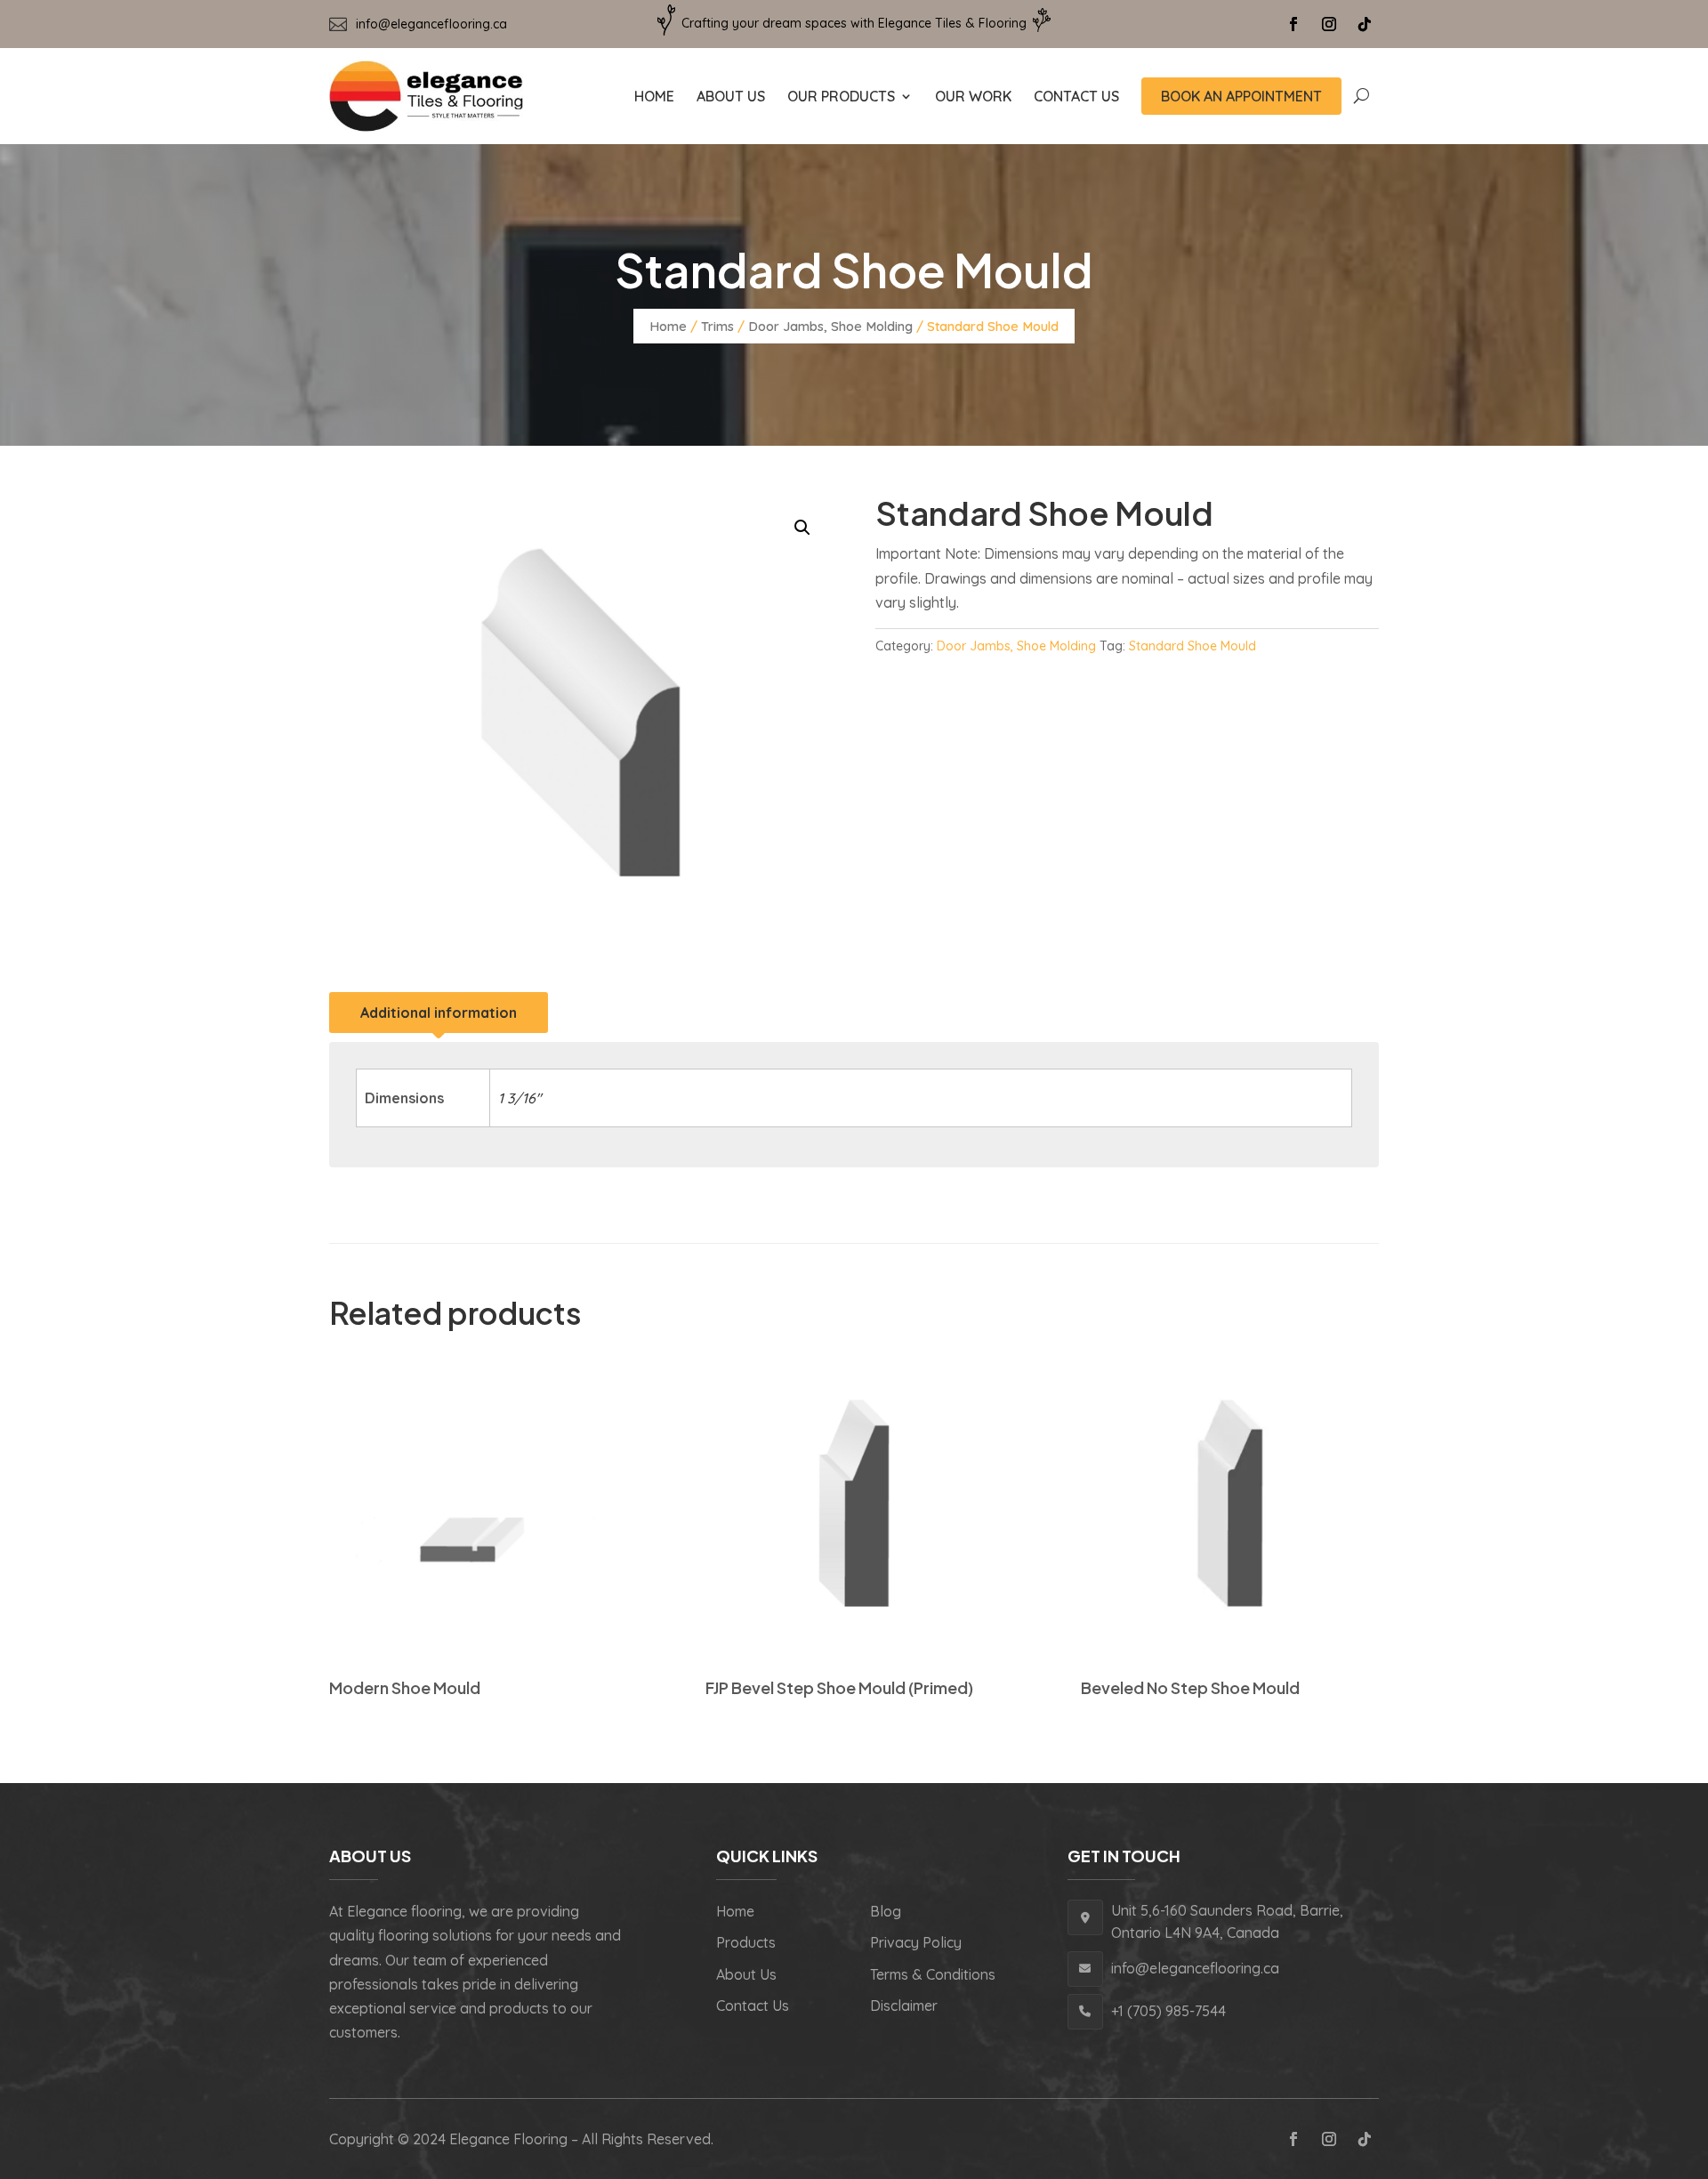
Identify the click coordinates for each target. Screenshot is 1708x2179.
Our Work (973, 96)
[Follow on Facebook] (1293, 24)
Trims (717, 326)
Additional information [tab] (439, 1013)
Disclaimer (904, 2005)
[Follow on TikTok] (1365, 24)
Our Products (841, 96)
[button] (802, 528)
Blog (886, 1911)
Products (746, 1942)
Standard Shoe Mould (1192, 646)
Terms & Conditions (933, 1974)
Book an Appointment (1241, 96)
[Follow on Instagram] (1329, 24)
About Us (731, 96)
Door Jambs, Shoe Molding (830, 326)
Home (654, 96)
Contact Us (1076, 96)
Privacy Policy (916, 1942)
